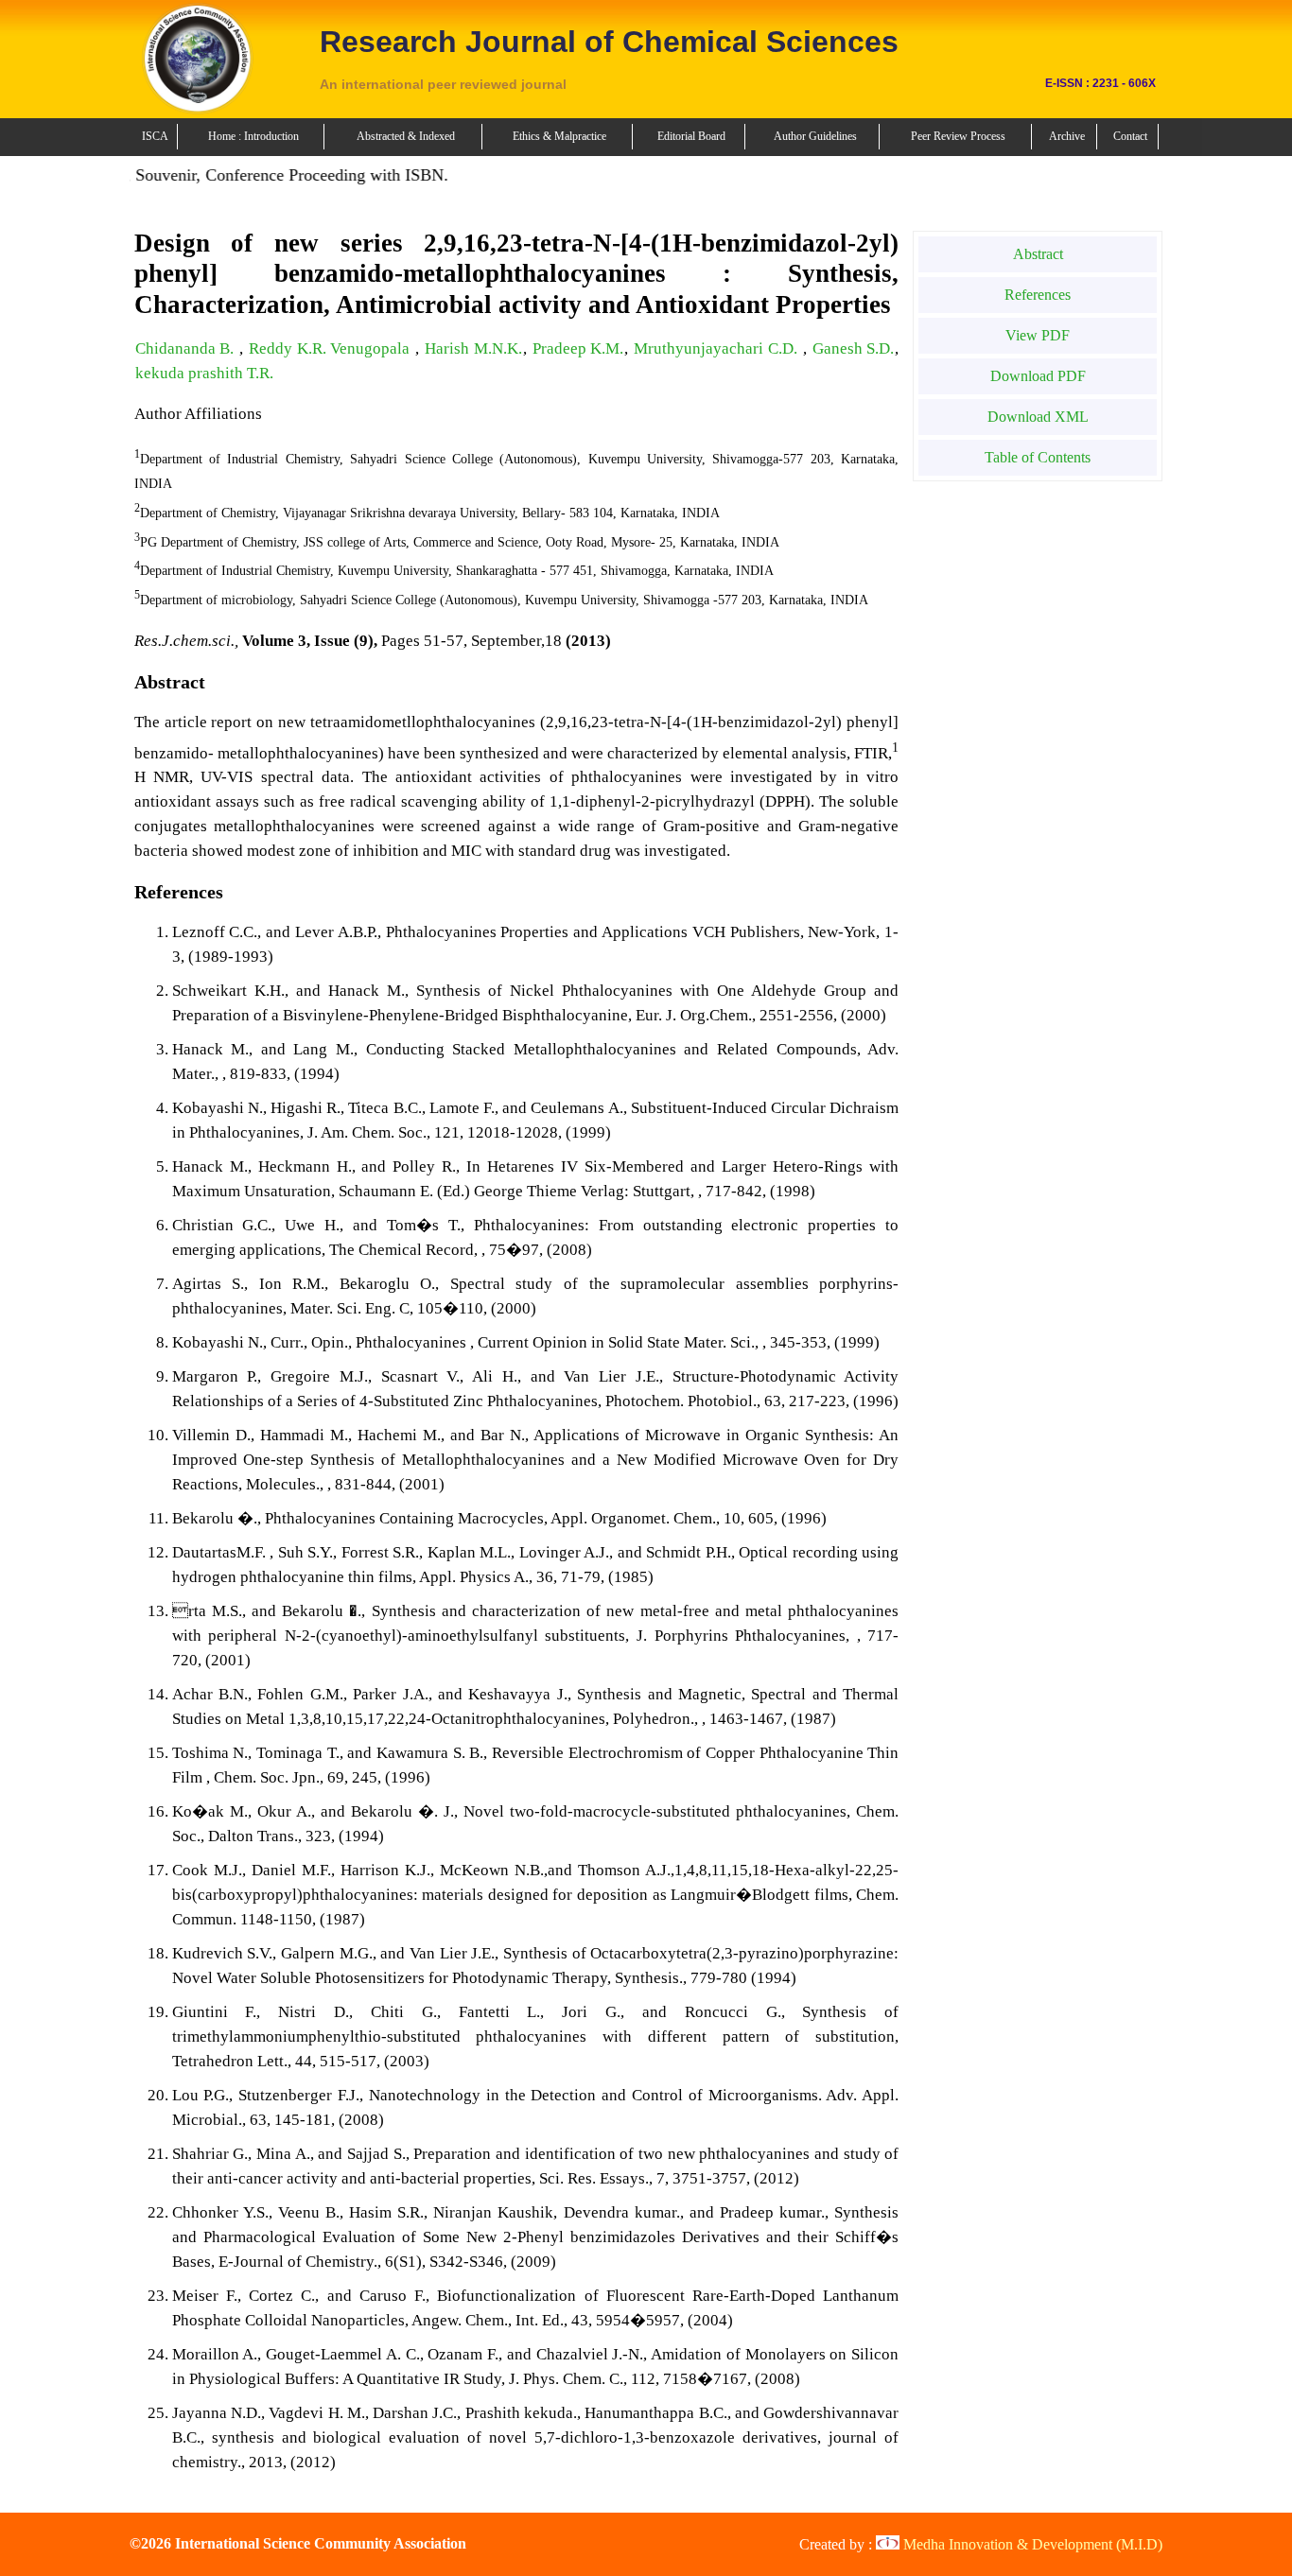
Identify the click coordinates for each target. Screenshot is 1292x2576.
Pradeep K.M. (578, 348)
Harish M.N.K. (473, 348)
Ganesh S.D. (854, 348)
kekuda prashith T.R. (204, 373)
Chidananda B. (187, 348)
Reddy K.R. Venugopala (332, 348)
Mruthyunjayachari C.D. (718, 348)
